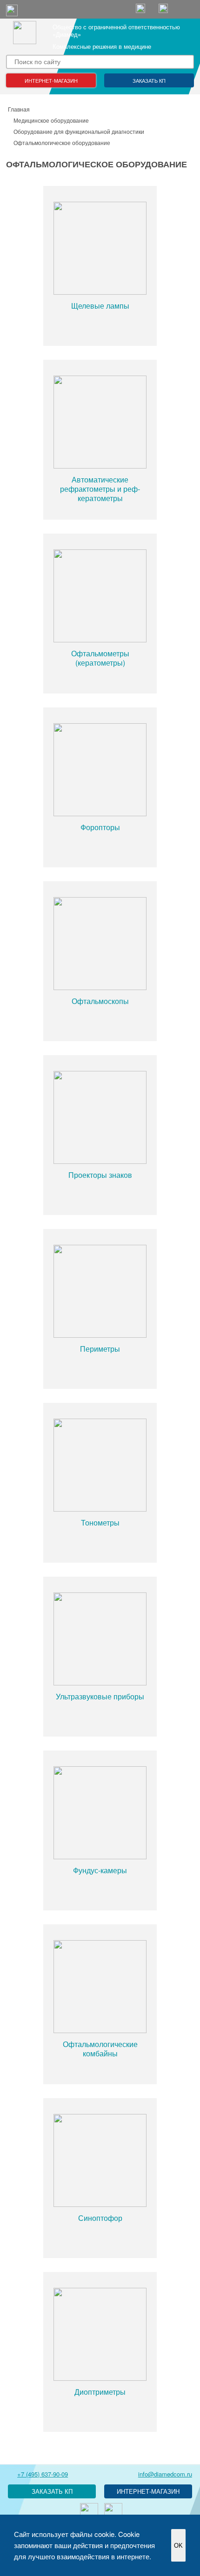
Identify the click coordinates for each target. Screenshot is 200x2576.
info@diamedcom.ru (165, 2474)
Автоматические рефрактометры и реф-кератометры (100, 489)
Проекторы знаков (100, 1175)
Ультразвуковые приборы (100, 1696)
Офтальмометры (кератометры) (100, 658)
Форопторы (100, 827)
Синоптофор (100, 2218)
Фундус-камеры (100, 1870)
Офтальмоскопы (100, 1001)
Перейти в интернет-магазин (148, 2491)
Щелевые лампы (100, 306)
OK (178, 2546)
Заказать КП (149, 80)
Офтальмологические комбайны (100, 2049)
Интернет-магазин (51, 80)
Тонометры (100, 1522)
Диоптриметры (100, 2392)
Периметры (100, 1349)
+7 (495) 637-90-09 (43, 2474)
